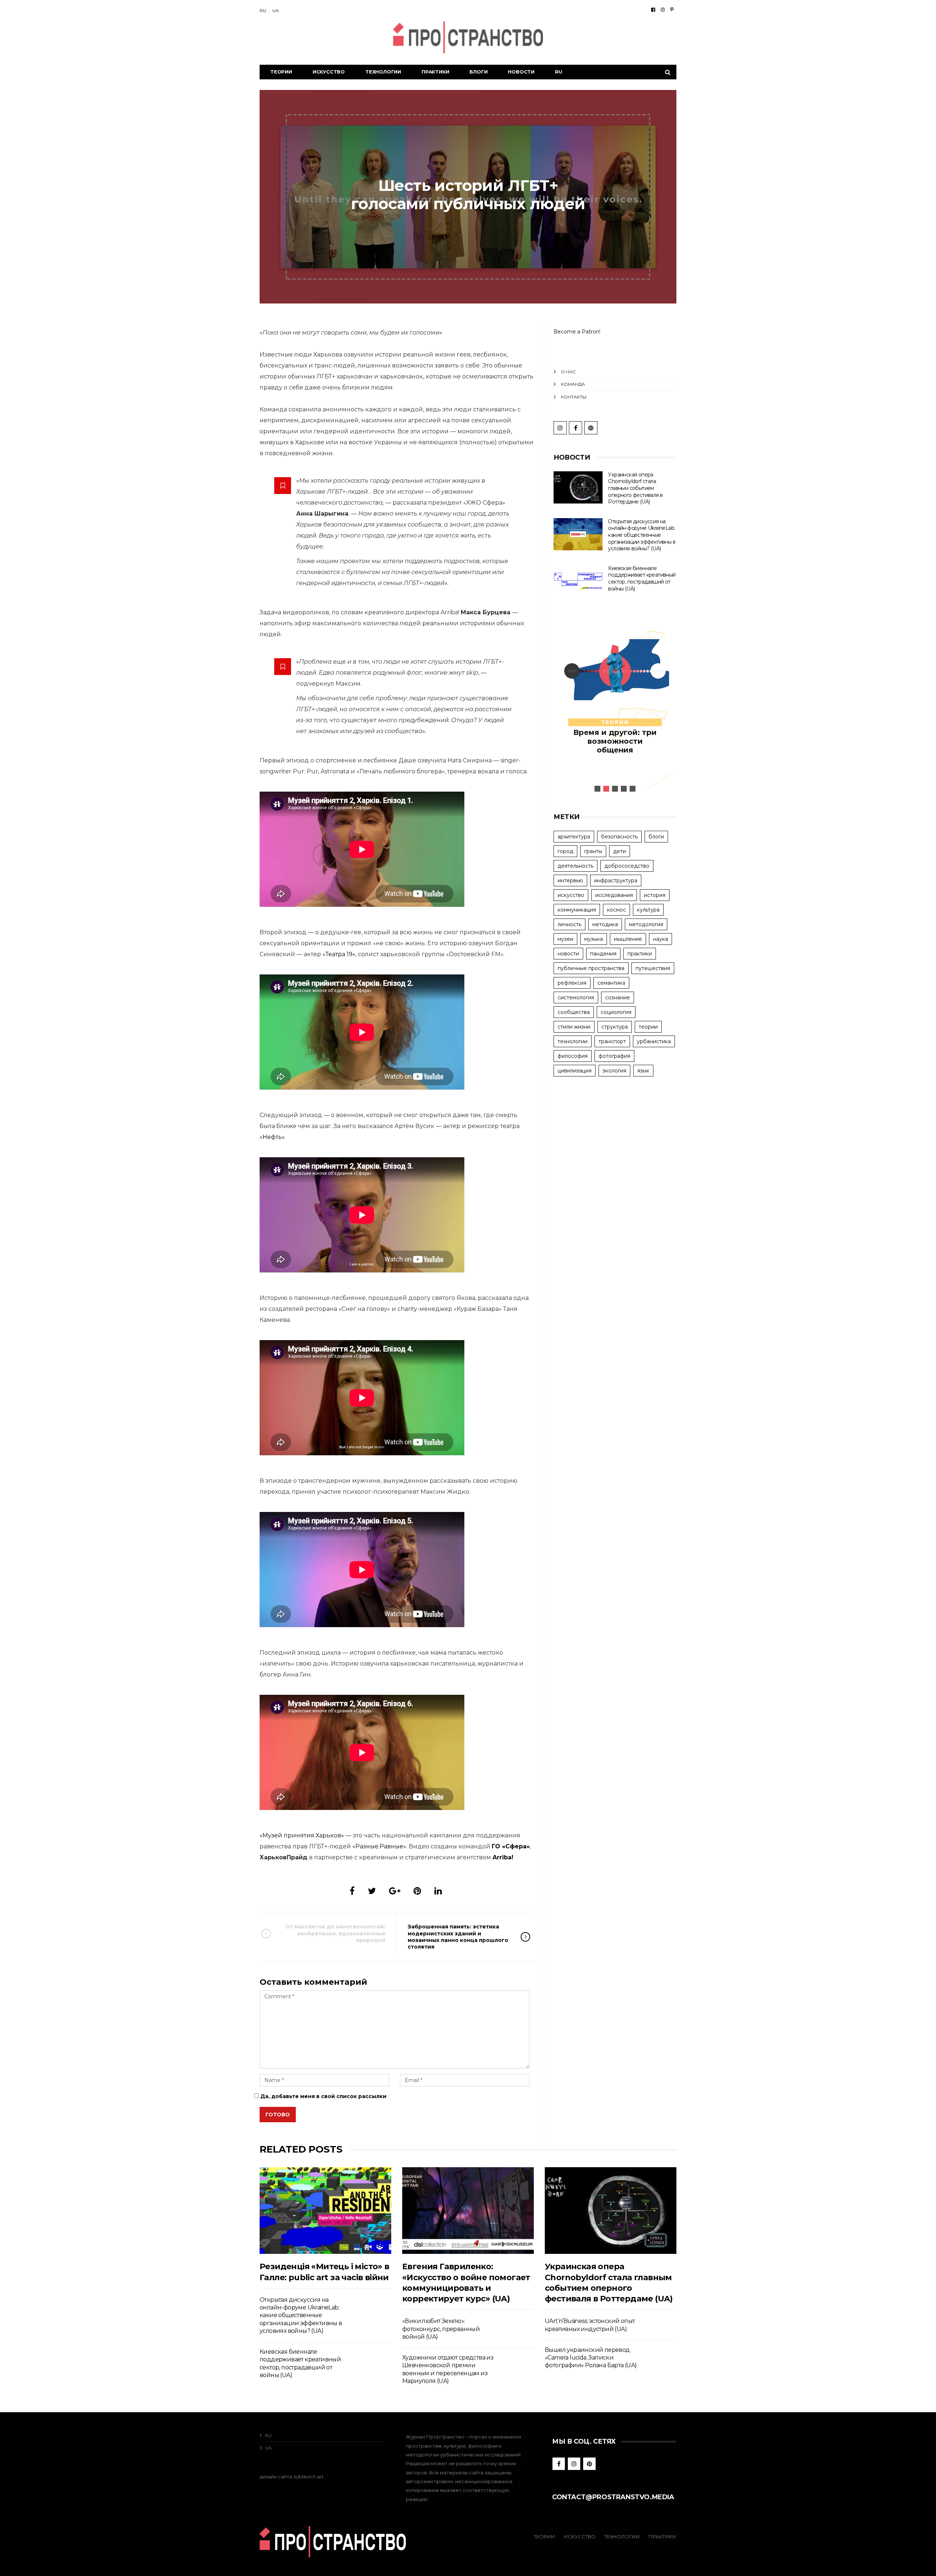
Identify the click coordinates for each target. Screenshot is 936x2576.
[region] (615, 707)
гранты (593, 851)
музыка (594, 939)
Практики (435, 72)
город (565, 851)
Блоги (478, 72)
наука (661, 939)
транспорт (612, 1041)
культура (648, 910)
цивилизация (575, 1071)
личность (569, 924)
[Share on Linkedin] (438, 1891)
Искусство (329, 72)
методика (605, 924)
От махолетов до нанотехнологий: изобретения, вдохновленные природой (335, 1933)
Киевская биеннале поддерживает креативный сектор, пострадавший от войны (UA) (642, 578)
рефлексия (572, 983)
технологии (573, 1041)
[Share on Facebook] (352, 1891)
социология (616, 1012)
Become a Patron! (577, 332)
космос (616, 910)
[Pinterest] (672, 10)
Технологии (383, 72)
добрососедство (627, 866)
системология (576, 997)
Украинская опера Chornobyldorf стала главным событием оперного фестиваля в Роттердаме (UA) (635, 488)
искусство (571, 895)
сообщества (574, 1012)
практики (640, 954)
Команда (573, 384)
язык (643, 1071)
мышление (628, 939)
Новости (521, 72)
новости (568, 954)
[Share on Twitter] (372, 1891)
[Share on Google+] (395, 1891)
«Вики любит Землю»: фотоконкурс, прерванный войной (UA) (441, 2329)
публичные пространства (591, 968)
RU (263, 10)
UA (276, 10)
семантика (611, 983)
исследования (614, 895)
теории (615, 722)
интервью (570, 880)
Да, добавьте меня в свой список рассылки (323, 2096)
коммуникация (577, 910)
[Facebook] (653, 10)
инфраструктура (616, 880)
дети (620, 851)
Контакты (574, 397)
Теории (281, 72)
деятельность (575, 866)
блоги (656, 837)
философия (573, 1056)
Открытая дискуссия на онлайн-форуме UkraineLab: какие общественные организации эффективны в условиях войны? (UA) (642, 535)
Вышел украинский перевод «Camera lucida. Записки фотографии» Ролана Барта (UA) (591, 2358)
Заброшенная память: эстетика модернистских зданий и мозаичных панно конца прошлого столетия (458, 1937)
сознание (618, 997)
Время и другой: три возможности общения (615, 741)
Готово (278, 2115)
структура (615, 1027)
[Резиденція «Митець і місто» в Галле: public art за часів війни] (325, 2211)
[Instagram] (663, 10)
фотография (614, 1056)
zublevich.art (308, 2477)
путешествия (653, 968)
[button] (597, 789)
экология (614, 1071)
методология (646, 924)
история (655, 895)
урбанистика (654, 1041)
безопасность (619, 837)
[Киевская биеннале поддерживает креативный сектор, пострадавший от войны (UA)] (578, 581)
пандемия (603, 954)
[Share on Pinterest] (417, 1891)
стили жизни (574, 1027)
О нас (568, 372)
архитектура (574, 837)
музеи (565, 939)
